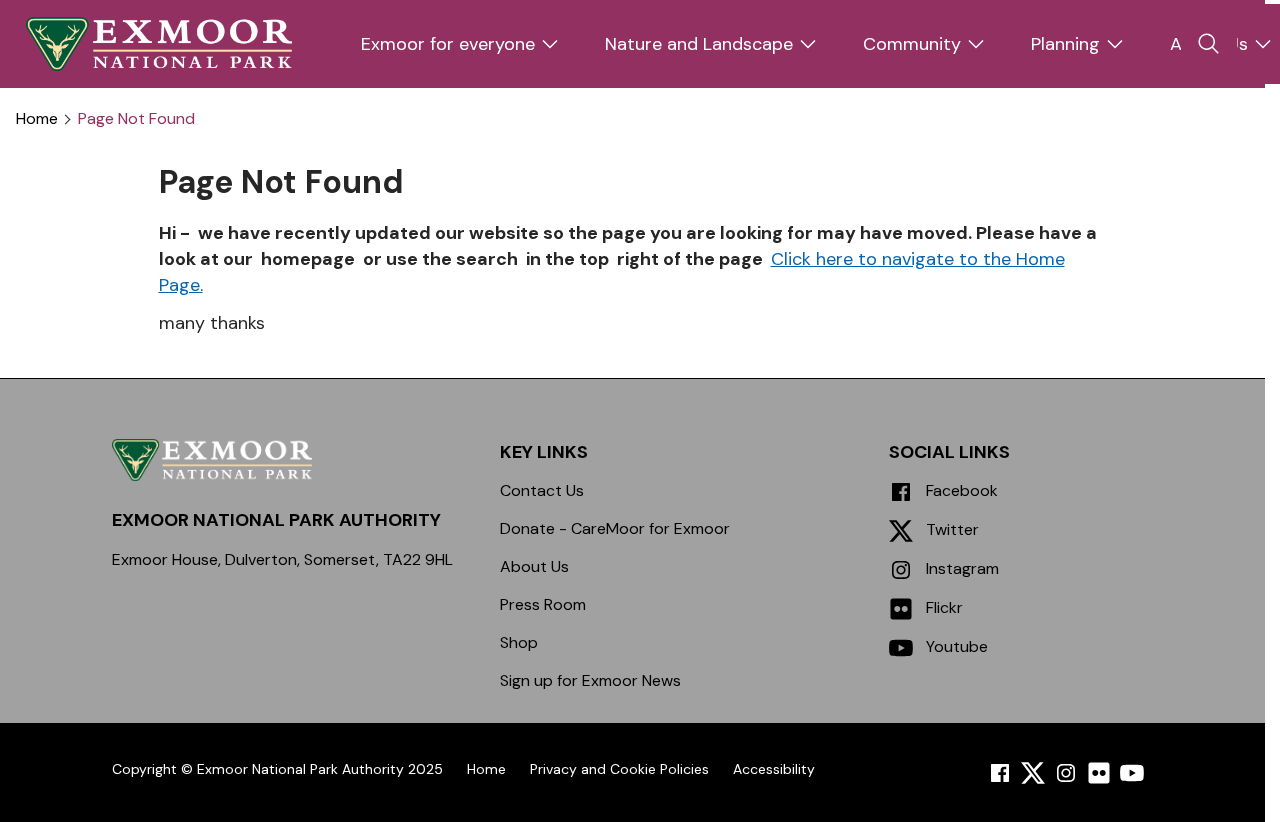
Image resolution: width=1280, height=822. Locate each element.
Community (912, 44)
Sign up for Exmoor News (590, 680)
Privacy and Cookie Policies (619, 769)
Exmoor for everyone (448, 44)
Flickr (942, 607)
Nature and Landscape (699, 44)
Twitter (950, 529)
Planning (1065, 44)
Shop (519, 642)
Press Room (543, 604)
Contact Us (542, 490)
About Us (534, 566)
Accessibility (774, 769)
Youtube (955, 646)
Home (37, 119)
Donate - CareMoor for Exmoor (615, 528)
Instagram (960, 568)
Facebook (960, 490)
